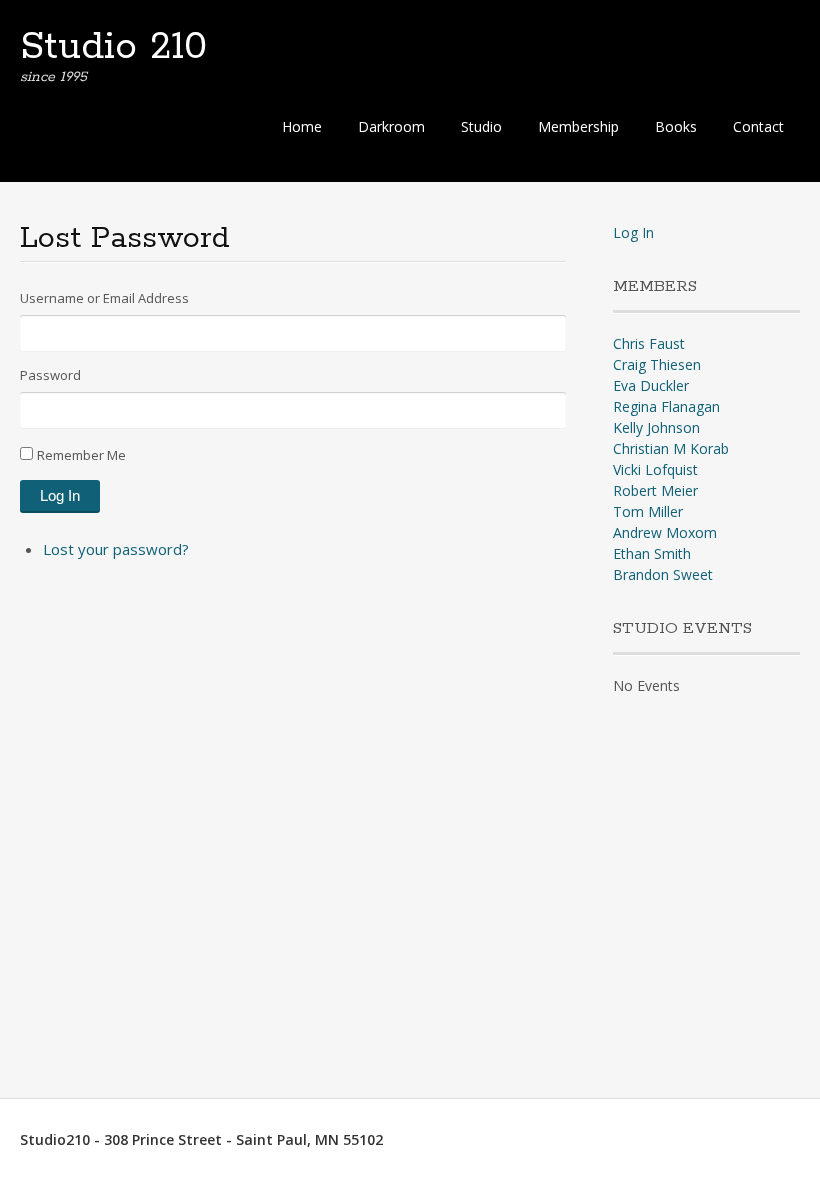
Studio (481, 126)
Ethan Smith (652, 553)
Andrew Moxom (665, 532)
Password (50, 375)
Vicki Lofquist (655, 469)
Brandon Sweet (663, 574)
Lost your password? (116, 549)
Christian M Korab (671, 448)
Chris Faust (649, 343)
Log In (60, 495)
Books (676, 126)
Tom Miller (648, 511)
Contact (758, 126)
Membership (578, 126)
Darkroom (391, 126)
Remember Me (81, 455)
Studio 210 (113, 47)
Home (302, 126)
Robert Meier (655, 490)
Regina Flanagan (666, 406)
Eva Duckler (651, 385)
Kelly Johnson (656, 427)
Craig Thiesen (657, 364)
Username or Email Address (104, 298)
